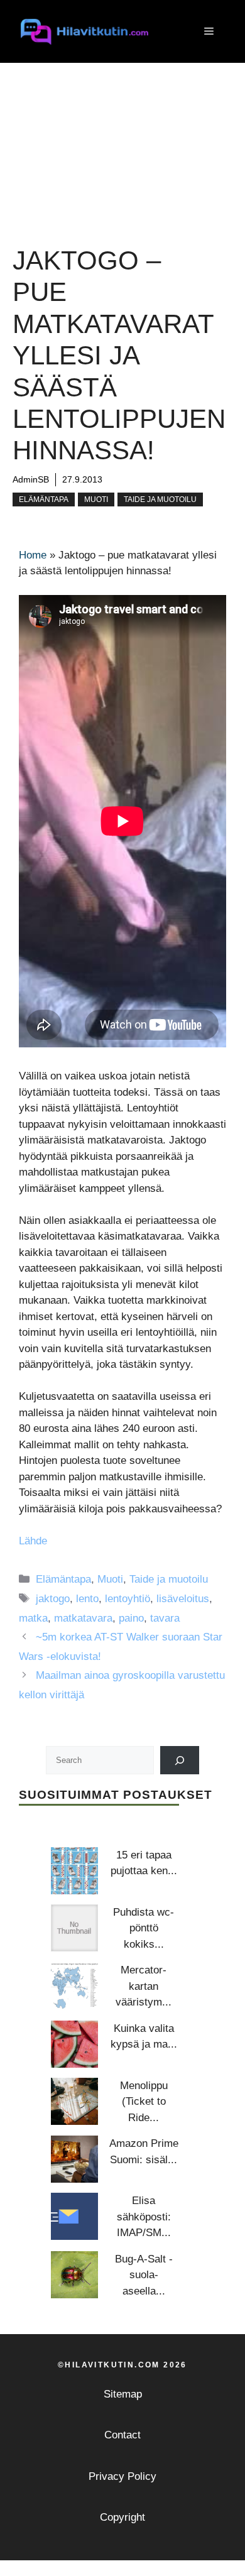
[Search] (180, 1760)
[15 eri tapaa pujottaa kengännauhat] (74, 1871)
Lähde (33, 1541)
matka (33, 1618)
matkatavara (83, 1618)
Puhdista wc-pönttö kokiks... (144, 1928)
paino (131, 1618)
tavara (165, 1618)
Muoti (96, 499)
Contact (122, 2435)
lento (87, 1599)
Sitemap (123, 2394)
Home (33, 555)
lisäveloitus (183, 1599)
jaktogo (53, 1599)
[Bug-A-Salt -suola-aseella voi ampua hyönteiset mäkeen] (74, 2275)
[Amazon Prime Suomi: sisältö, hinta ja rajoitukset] (74, 2159)
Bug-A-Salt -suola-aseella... (144, 2275)
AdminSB (31, 479)
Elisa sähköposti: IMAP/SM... (144, 2217)
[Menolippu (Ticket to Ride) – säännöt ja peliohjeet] (74, 2101)
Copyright (122, 2517)
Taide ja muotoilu (160, 499)
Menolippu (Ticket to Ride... (144, 2102)
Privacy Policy (122, 2476)
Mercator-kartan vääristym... (144, 1986)
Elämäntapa (44, 499)
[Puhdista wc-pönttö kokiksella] (74, 1928)
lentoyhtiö (128, 1599)
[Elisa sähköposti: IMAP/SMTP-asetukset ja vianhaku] (74, 2216)
